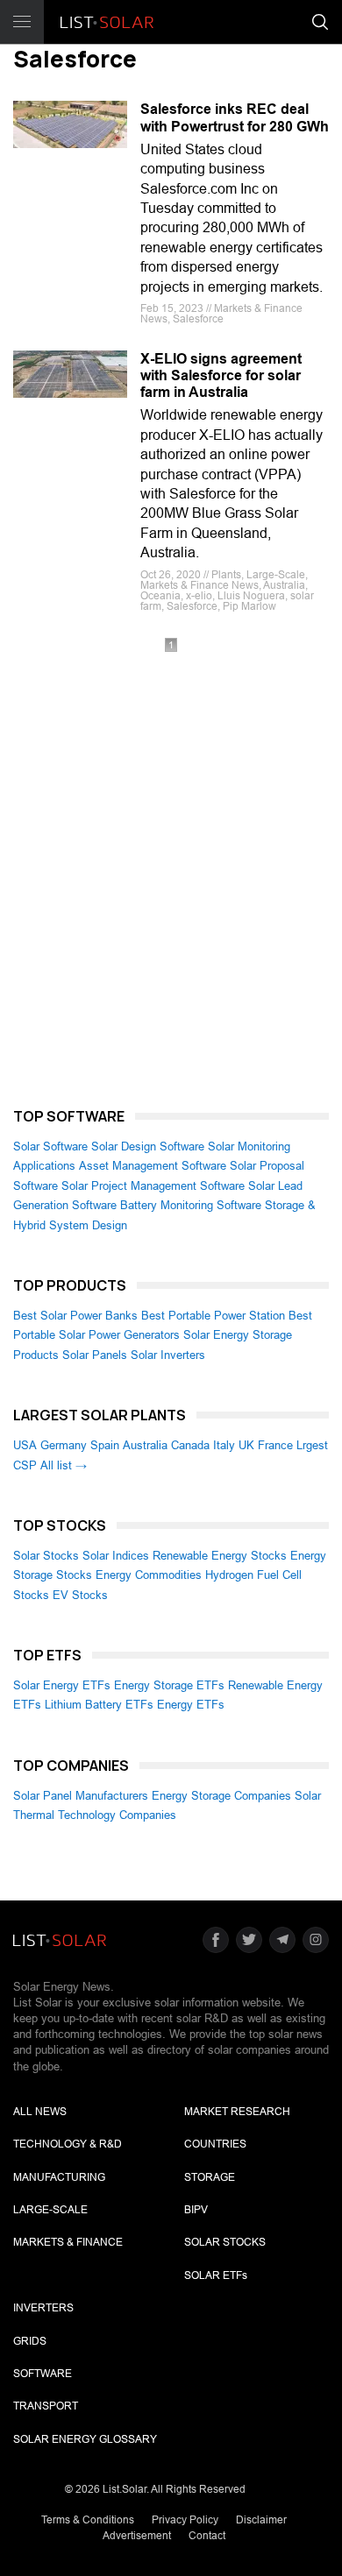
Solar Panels (95, 1355)
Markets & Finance (68, 2242)
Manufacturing (59, 2177)
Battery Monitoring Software (191, 1205)
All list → (64, 1465)
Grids (30, 2341)
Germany (64, 1445)
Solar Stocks (46, 1556)
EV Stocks (80, 1595)
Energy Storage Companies (221, 1796)
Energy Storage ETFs (169, 1685)
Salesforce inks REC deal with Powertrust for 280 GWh (235, 117)
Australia (145, 1445)
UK (246, 1445)
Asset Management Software (153, 1166)
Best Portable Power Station (213, 1316)
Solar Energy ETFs (62, 1685)
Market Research (237, 2112)
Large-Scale (50, 2210)
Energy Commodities (149, 1575)
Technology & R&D (68, 2144)
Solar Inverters (168, 1355)
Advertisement (137, 2536)
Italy (224, 1445)
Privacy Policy (185, 2520)
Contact (207, 2536)
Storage (210, 2177)
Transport (46, 2406)
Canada (190, 1445)
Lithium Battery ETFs (99, 1705)
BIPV (196, 2210)
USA (25, 1445)
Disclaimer (261, 2520)
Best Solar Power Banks (75, 1316)
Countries (215, 2144)
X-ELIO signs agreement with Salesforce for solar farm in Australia (221, 375)
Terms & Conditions (88, 2520)
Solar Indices (116, 1556)
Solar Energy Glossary (85, 2439)
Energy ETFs (191, 1705)
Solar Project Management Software (153, 1186)
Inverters (43, 2308)
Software (43, 2374)
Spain (105, 1445)
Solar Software (50, 1146)
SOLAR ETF (216, 2275)
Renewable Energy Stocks (220, 1556)
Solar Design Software (148, 1146)
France (275, 1445)
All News (40, 2112)
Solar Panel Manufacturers (81, 1796)
